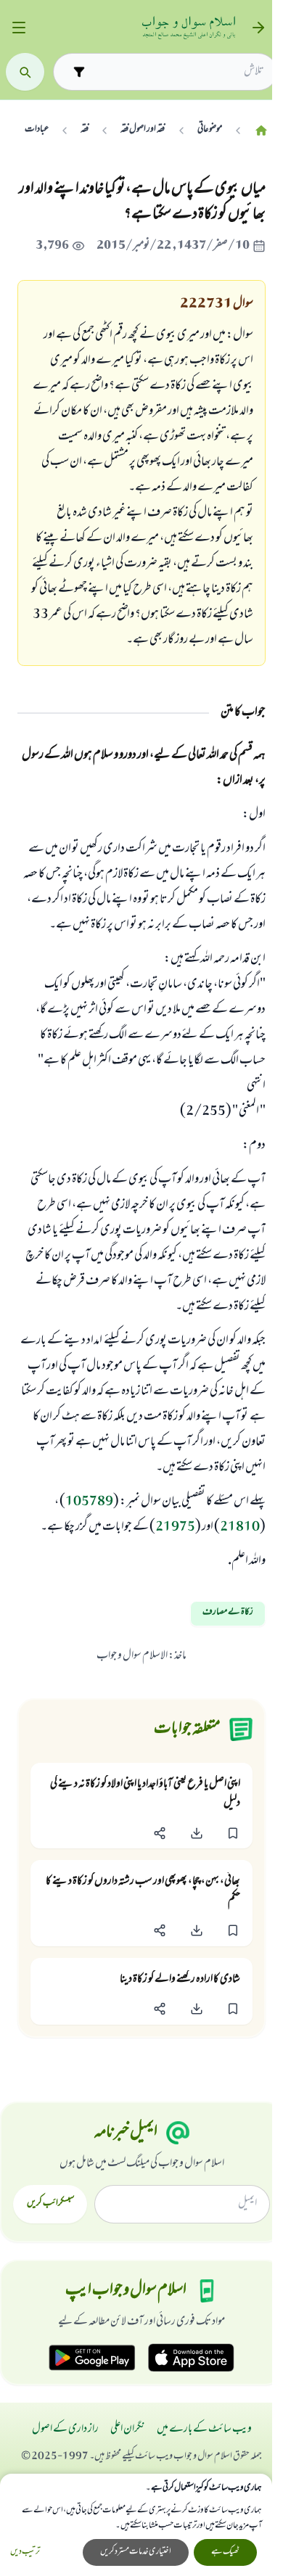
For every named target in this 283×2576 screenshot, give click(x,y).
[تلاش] (25, 72)
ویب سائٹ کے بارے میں (204, 2429)
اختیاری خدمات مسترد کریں (136, 2552)
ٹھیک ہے (225, 2552)
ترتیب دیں (25, 2552)
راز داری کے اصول (65, 2429)
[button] (233, 1833)
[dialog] (136, 2525)
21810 (240, 1528)
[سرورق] (261, 130)
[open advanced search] (79, 71)
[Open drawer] (19, 28)
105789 (89, 1502)
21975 (175, 1528)
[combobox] (178, 72)
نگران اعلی (128, 2429)
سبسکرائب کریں (50, 2204)
